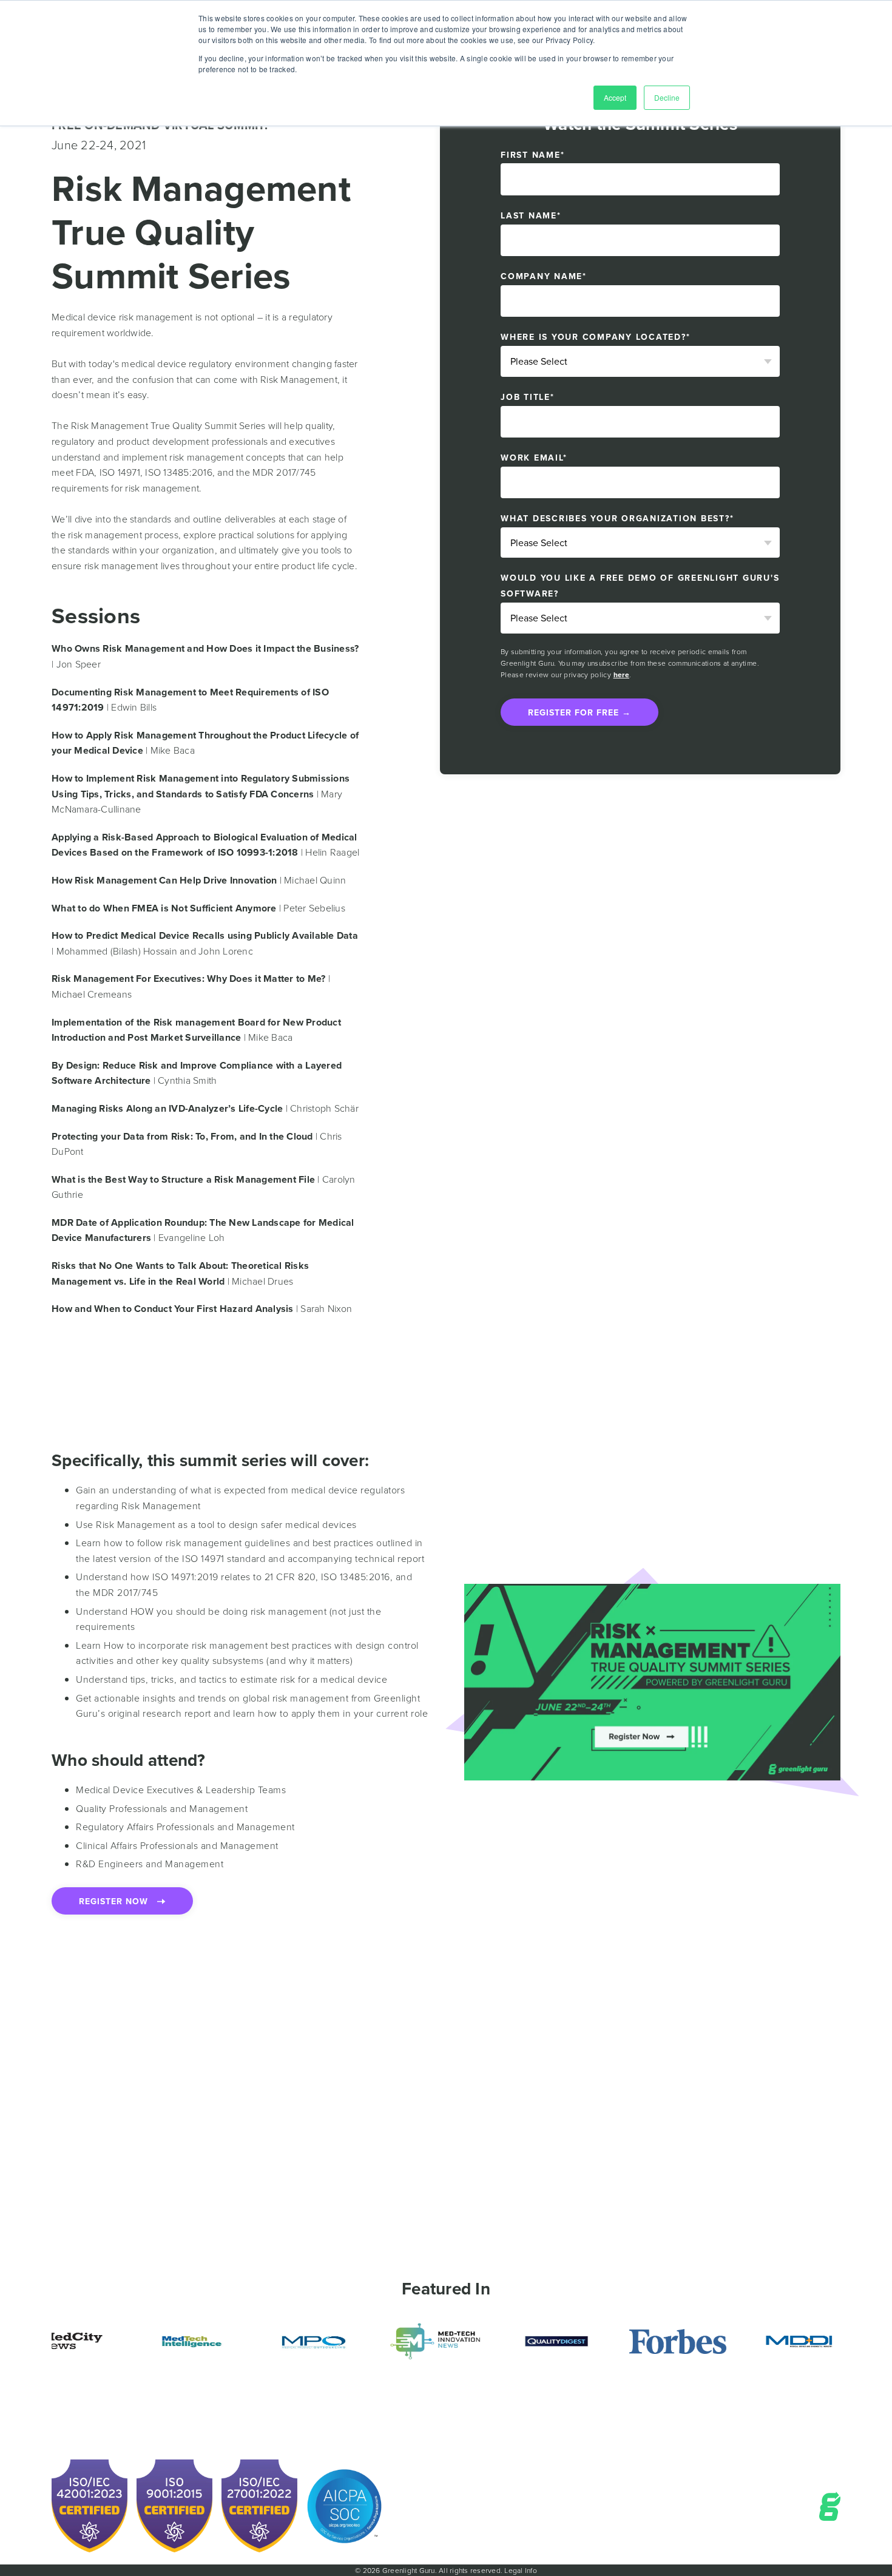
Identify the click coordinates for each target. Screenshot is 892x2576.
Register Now (118, 1901)
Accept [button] (615, 97)
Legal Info (521, 2570)
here (621, 674)
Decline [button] (667, 97)
